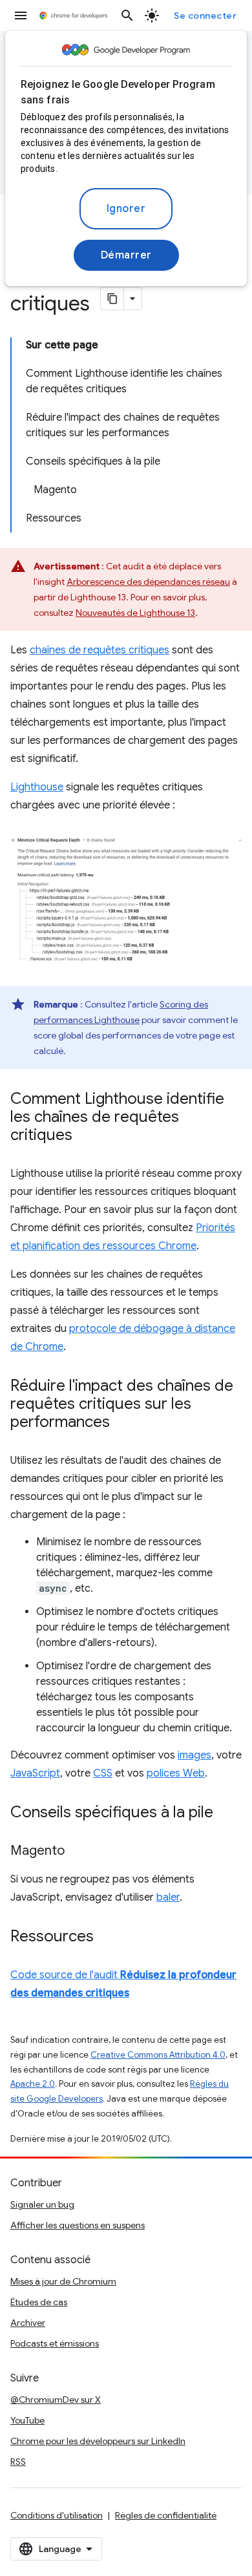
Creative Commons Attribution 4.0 (158, 2055)
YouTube (27, 2420)
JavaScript (35, 1773)
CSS (103, 1773)
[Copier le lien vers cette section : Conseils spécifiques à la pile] (226, 1813)
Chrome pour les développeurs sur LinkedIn (98, 2441)
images (194, 1755)
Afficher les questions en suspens (78, 2225)
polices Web (176, 1773)
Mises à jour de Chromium (63, 2281)
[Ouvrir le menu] (21, 16)
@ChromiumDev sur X (56, 2400)
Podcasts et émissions (55, 2343)
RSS (18, 2462)
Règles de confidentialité (166, 2515)
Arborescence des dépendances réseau (148, 582)
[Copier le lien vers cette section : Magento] (78, 1852)
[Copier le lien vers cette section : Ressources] (107, 1937)
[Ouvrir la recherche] (127, 16)
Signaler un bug (42, 2204)
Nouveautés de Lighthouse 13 (135, 613)
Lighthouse (37, 787)
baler (168, 1897)
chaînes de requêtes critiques (100, 650)
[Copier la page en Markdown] (112, 299)
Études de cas (39, 2302)
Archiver (28, 2323)
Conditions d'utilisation (57, 2515)
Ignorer (126, 209)
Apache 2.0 (33, 2084)
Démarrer (126, 255)
